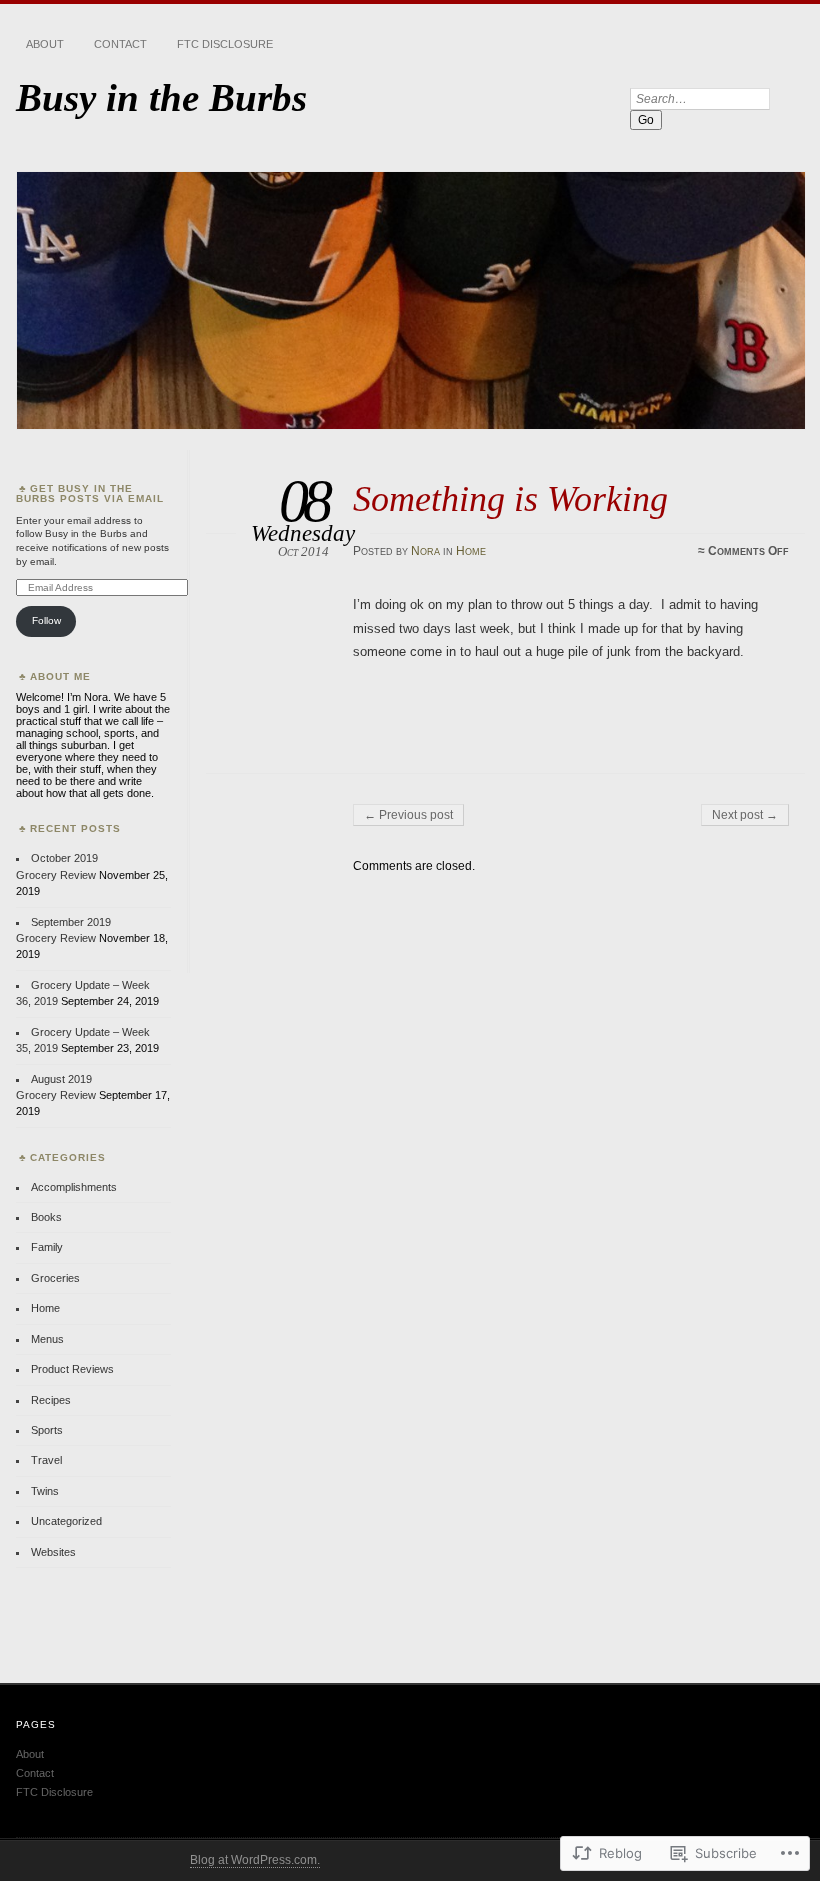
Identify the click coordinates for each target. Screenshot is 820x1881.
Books (46, 1217)
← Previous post (408, 815)
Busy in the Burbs (161, 97)
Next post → (745, 815)
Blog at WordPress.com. (255, 1860)
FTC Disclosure (225, 44)
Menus (47, 1339)
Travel (46, 1460)
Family (47, 1247)
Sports (47, 1430)
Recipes (51, 1400)
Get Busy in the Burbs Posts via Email (90, 493)
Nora (425, 551)
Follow (46, 620)
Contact (120, 44)
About (45, 44)
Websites (53, 1552)
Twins (45, 1491)
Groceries (55, 1278)
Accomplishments (74, 1187)
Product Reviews (72, 1369)
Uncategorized (66, 1521)
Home (471, 551)
